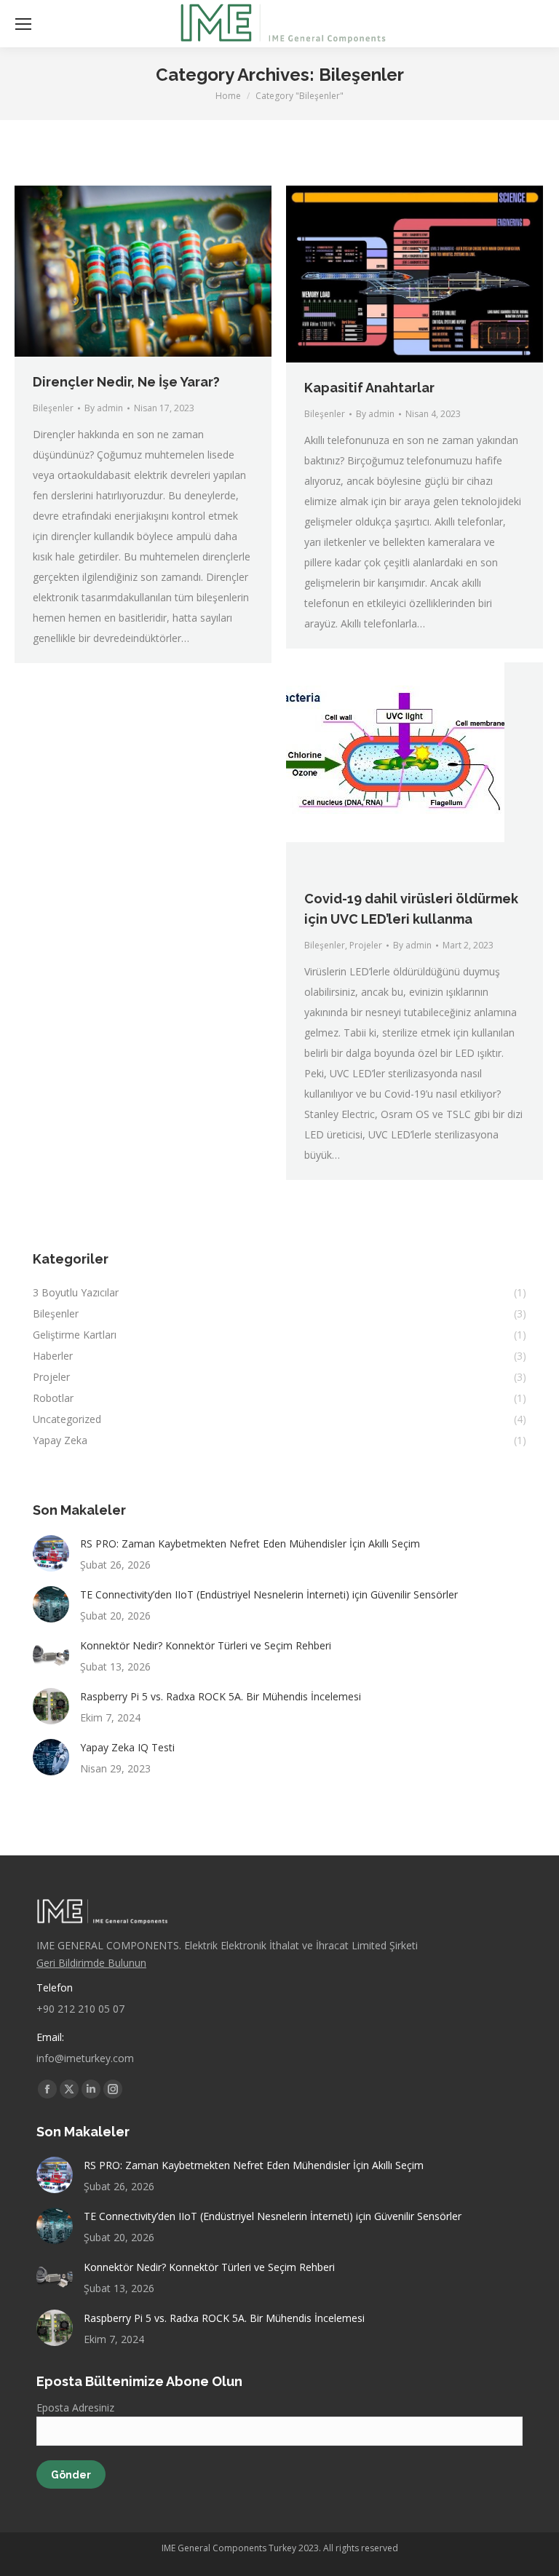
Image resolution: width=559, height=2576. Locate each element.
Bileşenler (53, 408)
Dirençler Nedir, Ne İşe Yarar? (126, 382)
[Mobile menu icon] (23, 24)
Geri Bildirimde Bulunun (91, 1963)
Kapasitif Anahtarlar (369, 388)
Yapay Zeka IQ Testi (127, 1747)
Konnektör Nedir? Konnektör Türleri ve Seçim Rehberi (206, 1645)
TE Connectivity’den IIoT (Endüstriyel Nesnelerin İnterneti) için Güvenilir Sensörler (269, 1594)
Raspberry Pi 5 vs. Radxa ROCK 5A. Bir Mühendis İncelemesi (221, 1696)
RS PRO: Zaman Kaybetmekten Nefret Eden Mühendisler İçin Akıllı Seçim (250, 1543)
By (104, 408)
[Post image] (51, 1553)
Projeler (366, 945)
